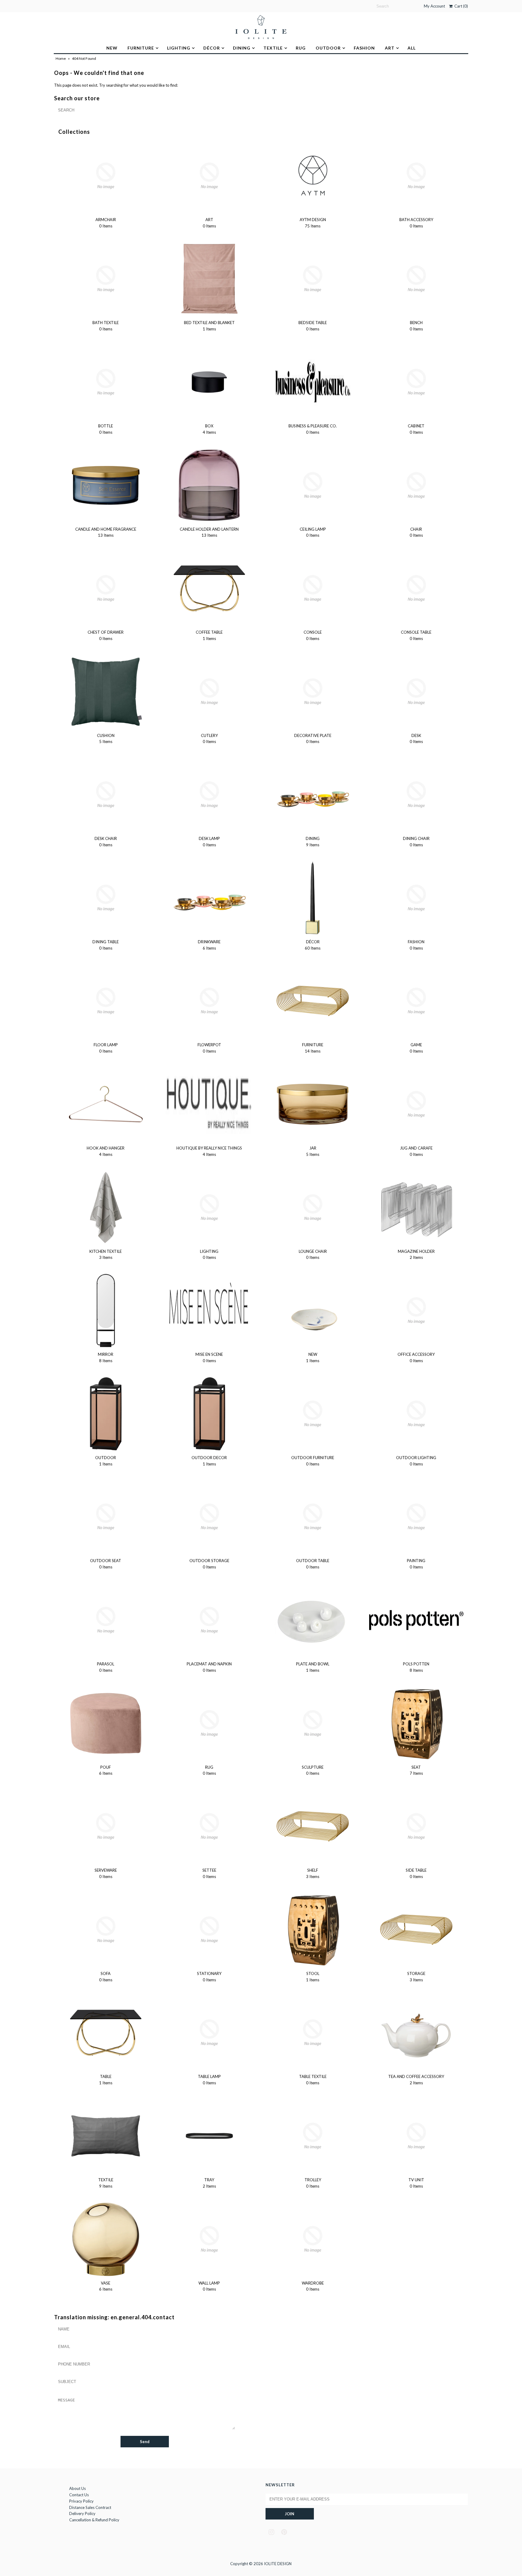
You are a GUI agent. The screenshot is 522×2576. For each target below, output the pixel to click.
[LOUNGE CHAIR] (313, 1208)
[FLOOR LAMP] (106, 1001)
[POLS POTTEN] (416, 1620)
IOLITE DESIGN (278, 2564)
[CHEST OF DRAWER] (106, 588)
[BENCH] (416, 279)
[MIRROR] (106, 1311)
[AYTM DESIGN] (313, 176)
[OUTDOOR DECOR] (209, 1414)
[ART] (209, 176)
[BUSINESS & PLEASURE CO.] (313, 382)
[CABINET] (416, 382)
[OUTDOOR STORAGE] (209, 1517)
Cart (460, 6)
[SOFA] (106, 1930)
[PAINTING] (416, 1517)
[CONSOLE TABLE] (416, 588)
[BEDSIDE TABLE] (313, 279)
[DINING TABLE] (106, 898)
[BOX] (209, 382)
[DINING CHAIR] (416, 795)
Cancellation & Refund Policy (94, 2520)
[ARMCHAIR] (106, 176)
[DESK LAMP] (209, 795)
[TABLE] (106, 2033)
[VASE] (106, 2239)
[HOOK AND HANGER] (106, 1104)
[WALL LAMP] (209, 2239)
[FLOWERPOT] (209, 1001)
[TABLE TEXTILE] (313, 2033)
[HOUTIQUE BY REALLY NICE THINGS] (209, 1104)
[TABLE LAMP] (209, 2033)
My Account (434, 6)
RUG (301, 48)
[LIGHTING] (209, 1208)
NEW (112, 48)
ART (390, 48)
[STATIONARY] (209, 1930)
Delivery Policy (82, 2513)
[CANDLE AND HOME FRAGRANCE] (106, 485)
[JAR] (313, 1104)
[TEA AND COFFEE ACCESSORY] (416, 2033)
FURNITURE (141, 48)
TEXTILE (273, 48)
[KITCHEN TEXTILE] (106, 1208)
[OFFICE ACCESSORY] (416, 1311)
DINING (242, 48)
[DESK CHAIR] (106, 795)
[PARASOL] (106, 1620)
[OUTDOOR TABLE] (313, 1517)
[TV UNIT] (416, 2136)
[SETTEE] (209, 1826)
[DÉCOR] (313, 898)
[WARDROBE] (313, 2239)
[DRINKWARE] (209, 898)
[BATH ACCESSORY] (416, 176)
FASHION (364, 48)
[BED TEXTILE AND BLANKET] (209, 279)
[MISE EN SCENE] (209, 1311)
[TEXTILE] (106, 2136)
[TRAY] (209, 2136)
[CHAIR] (416, 485)
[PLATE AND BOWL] (313, 1620)
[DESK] (416, 692)
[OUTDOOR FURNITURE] (313, 1414)
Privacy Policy (81, 2501)
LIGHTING (179, 48)
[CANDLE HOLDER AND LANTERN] (209, 485)
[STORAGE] (416, 1930)
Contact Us (79, 2495)
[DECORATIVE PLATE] (313, 692)
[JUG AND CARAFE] (416, 1104)
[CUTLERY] (209, 692)
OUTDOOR (328, 48)
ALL (412, 48)
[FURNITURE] (313, 1001)
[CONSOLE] (313, 588)
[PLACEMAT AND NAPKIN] (209, 1620)
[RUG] (209, 1723)
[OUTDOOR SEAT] (106, 1517)
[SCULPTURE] (313, 1723)
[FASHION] (416, 898)
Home (61, 58)
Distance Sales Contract (90, 2507)
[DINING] (313, 795)
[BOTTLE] (106, 382)
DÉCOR (212, 48)
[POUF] (106, 1723)
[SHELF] (313, 1826)
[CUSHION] (106, 692)
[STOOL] (313, 1930)
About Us (77, 2488)
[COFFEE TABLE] (209, 588)
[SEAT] (416, 1723)
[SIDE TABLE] (416, 1826)
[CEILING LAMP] (313, 485)
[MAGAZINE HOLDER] (416, 1208)
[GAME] (416, 1001)
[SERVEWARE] (106, 1826)
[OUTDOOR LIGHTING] (416, 1414)
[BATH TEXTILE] (106, 279)
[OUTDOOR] (106, 1414)
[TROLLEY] (313, 2136)
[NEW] (313, 1311)
